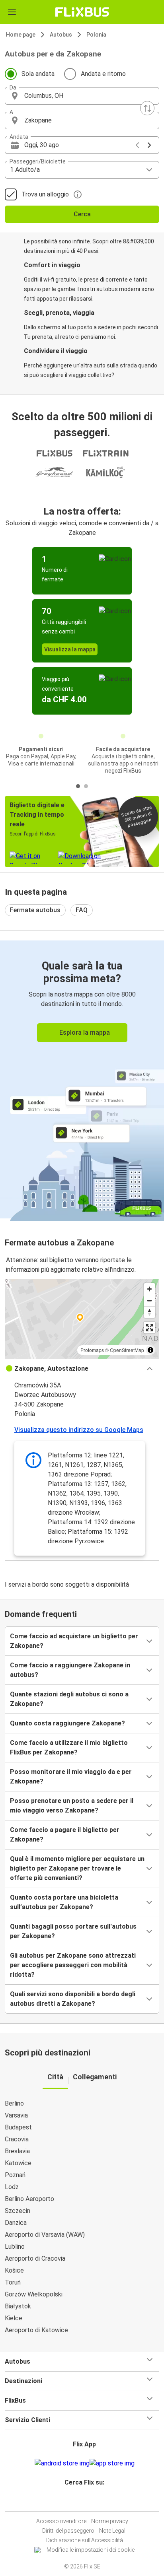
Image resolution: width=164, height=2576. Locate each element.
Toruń (13, 2282)
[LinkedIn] (86, 2501)
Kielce (14, 2318)
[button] (82, 96)
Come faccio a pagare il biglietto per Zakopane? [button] (65, 1835)
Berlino (14, 2103)
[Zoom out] (149, 1301)
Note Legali (113, 2531)
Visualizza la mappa (70, 649)
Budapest (18, 2127)
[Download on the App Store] (112, 2463)
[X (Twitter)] (88, 2501)
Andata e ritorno (103, 74)
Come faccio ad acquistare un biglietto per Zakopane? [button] (74, 1641)
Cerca (82, 214)
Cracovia (17, 2139)
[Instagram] (81, 2501)
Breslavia (17, 2151)
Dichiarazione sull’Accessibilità (85, 2540)
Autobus (61, 35)
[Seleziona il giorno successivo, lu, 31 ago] (149, 145)
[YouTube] (83, 2501)
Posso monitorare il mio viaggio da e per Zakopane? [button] (71, 1777)
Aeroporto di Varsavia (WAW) (45, 2235)
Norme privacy (110, 2521)
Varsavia (16, 2115)
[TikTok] (90, 2501)
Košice (14, 2270)
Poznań (15, 2175)
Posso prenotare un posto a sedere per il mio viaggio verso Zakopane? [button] (72, 1806)
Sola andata (38, 74)
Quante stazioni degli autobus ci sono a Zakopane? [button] (69, 1699)
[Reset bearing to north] (149, 1312)
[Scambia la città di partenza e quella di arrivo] (147, 108)
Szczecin (18, 2211)
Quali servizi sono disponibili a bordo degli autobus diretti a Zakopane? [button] (73, 1999)
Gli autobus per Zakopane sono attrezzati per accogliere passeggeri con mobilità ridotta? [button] (73, 1965)
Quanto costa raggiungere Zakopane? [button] (67, 1723)
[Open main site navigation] (12, 12)
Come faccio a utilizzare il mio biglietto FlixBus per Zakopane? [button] (69, 1747)
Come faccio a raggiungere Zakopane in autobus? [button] (70, 1670)
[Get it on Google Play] (62, 2463)
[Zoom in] (149, 1289)
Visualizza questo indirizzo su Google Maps (79, 1430)
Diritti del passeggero (68, 2531)
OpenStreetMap (127, 1350)
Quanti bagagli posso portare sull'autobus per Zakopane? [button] (73, 1931)
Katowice (18, 2163)
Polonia (96, 35)
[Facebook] (78, 2501)
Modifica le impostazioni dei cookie (91, 2550)
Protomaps (92, 1350)
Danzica (16, 2223)
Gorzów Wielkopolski (34, 2294)
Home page (21, 35)
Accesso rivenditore (61, 2521)
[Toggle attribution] (150, 1350)
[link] (82, 1079)
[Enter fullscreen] (149, 1328)
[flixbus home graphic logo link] (82, 12)
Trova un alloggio (45, 194)
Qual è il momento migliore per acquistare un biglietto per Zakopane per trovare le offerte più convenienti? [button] (77, 1868)
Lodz (12, 2187)
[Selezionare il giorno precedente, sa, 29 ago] (137, 145)
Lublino (15, 2247)
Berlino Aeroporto (29, 2199)
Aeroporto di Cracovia (35, 2258)
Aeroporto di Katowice (36, 2330)
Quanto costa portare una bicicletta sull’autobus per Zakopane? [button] (64, 1902)
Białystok (18, 2306)
